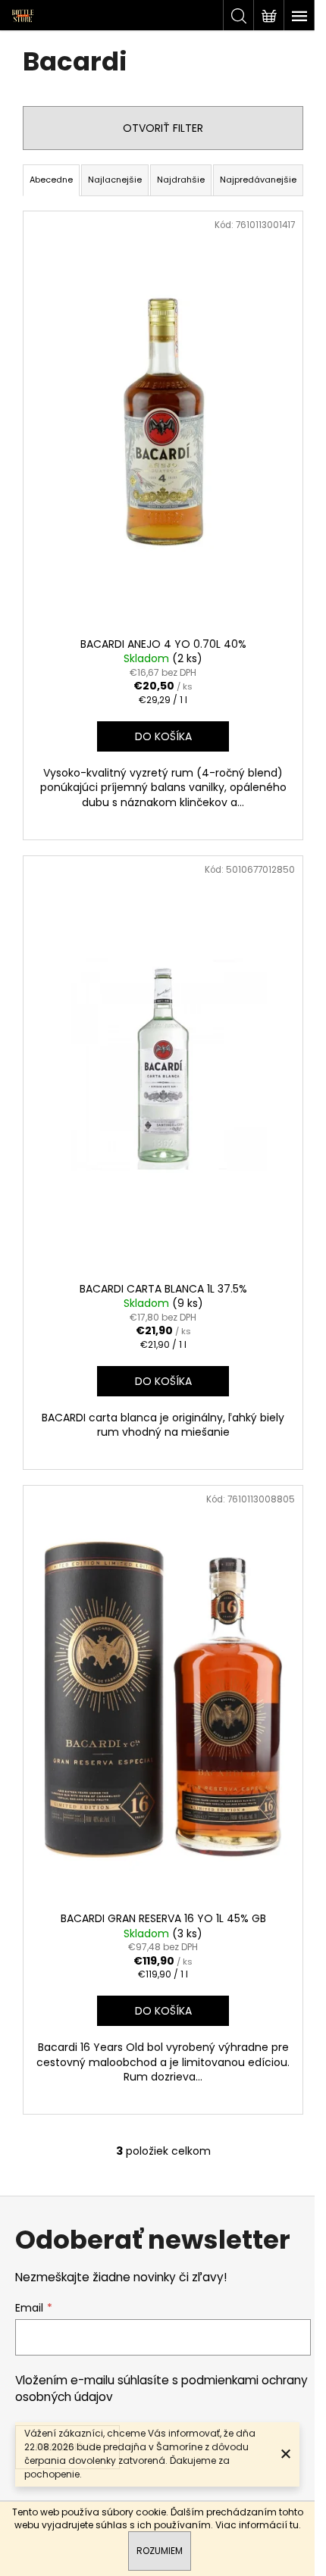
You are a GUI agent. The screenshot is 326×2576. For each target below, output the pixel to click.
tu (294, 2525)
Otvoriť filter (163, 128)
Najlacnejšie (115, 180)
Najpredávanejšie (258, 180)
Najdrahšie (181, 180)
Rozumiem (160, 2551)
